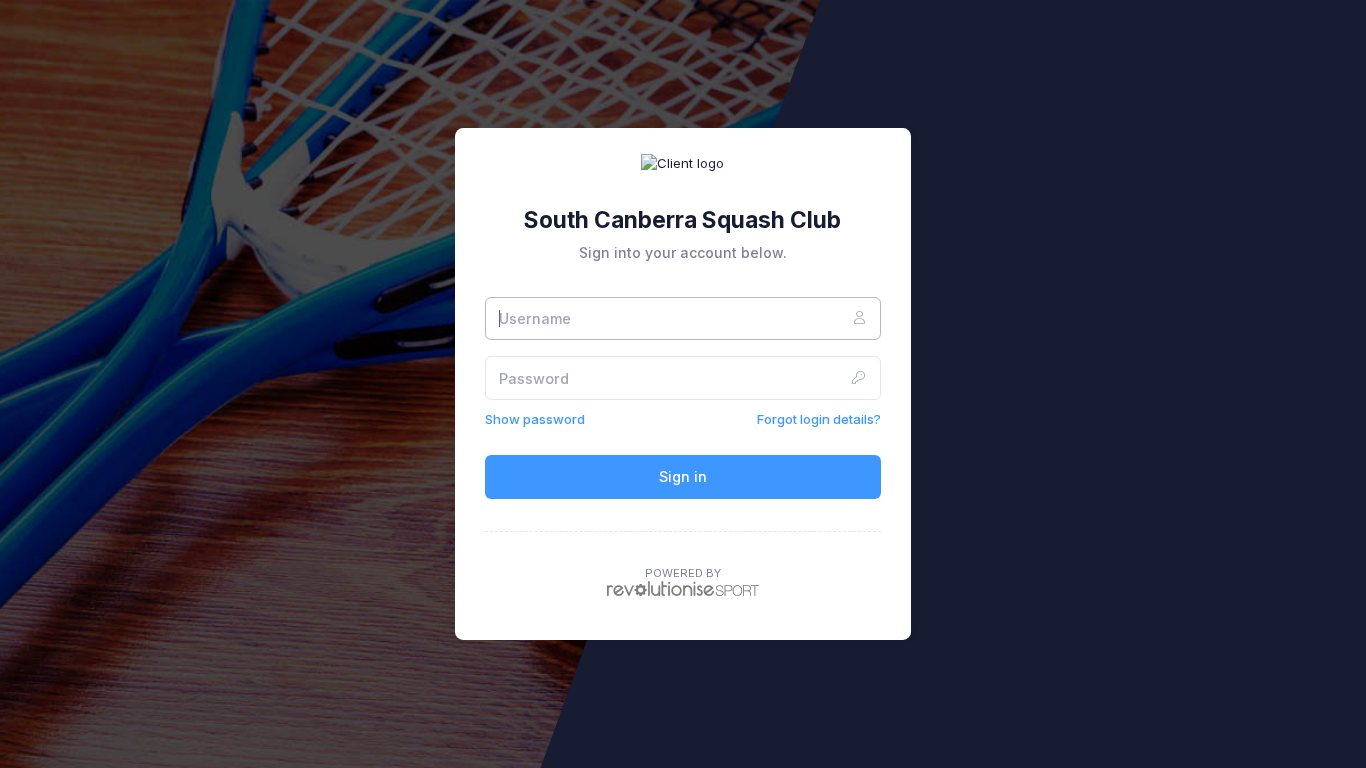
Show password (535, 419)
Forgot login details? (819, 419)
